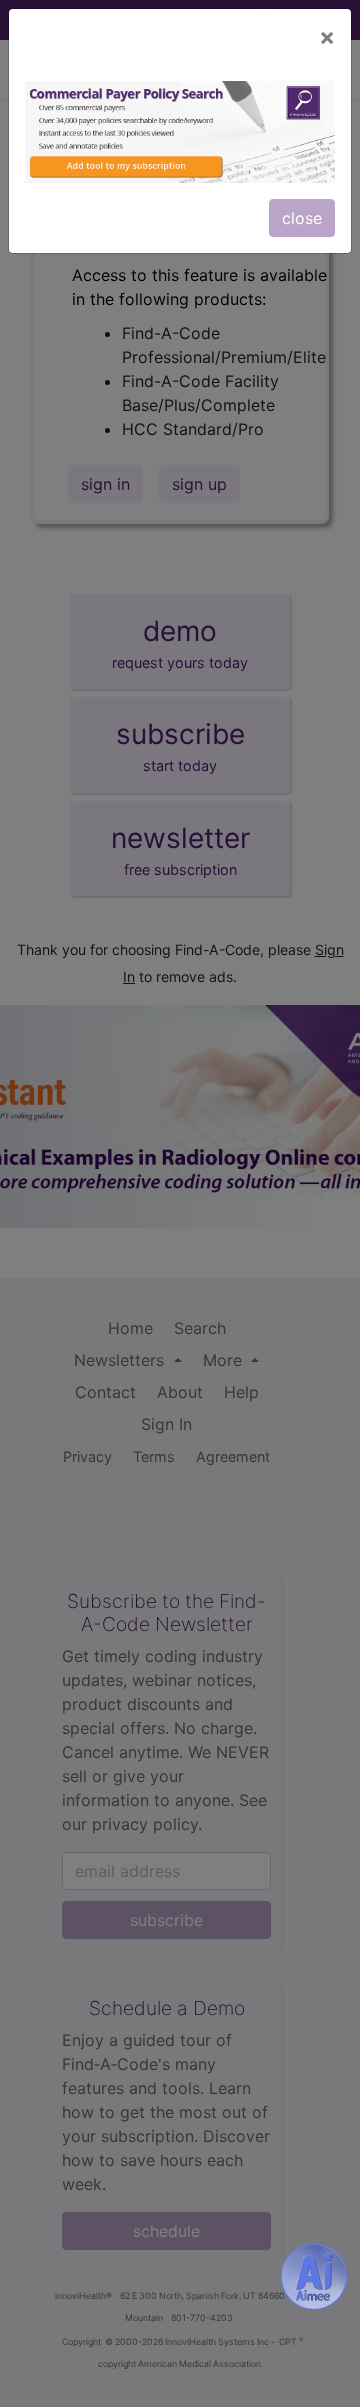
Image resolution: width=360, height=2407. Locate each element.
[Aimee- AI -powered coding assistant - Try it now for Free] (314, 2277)
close (302, 218)
